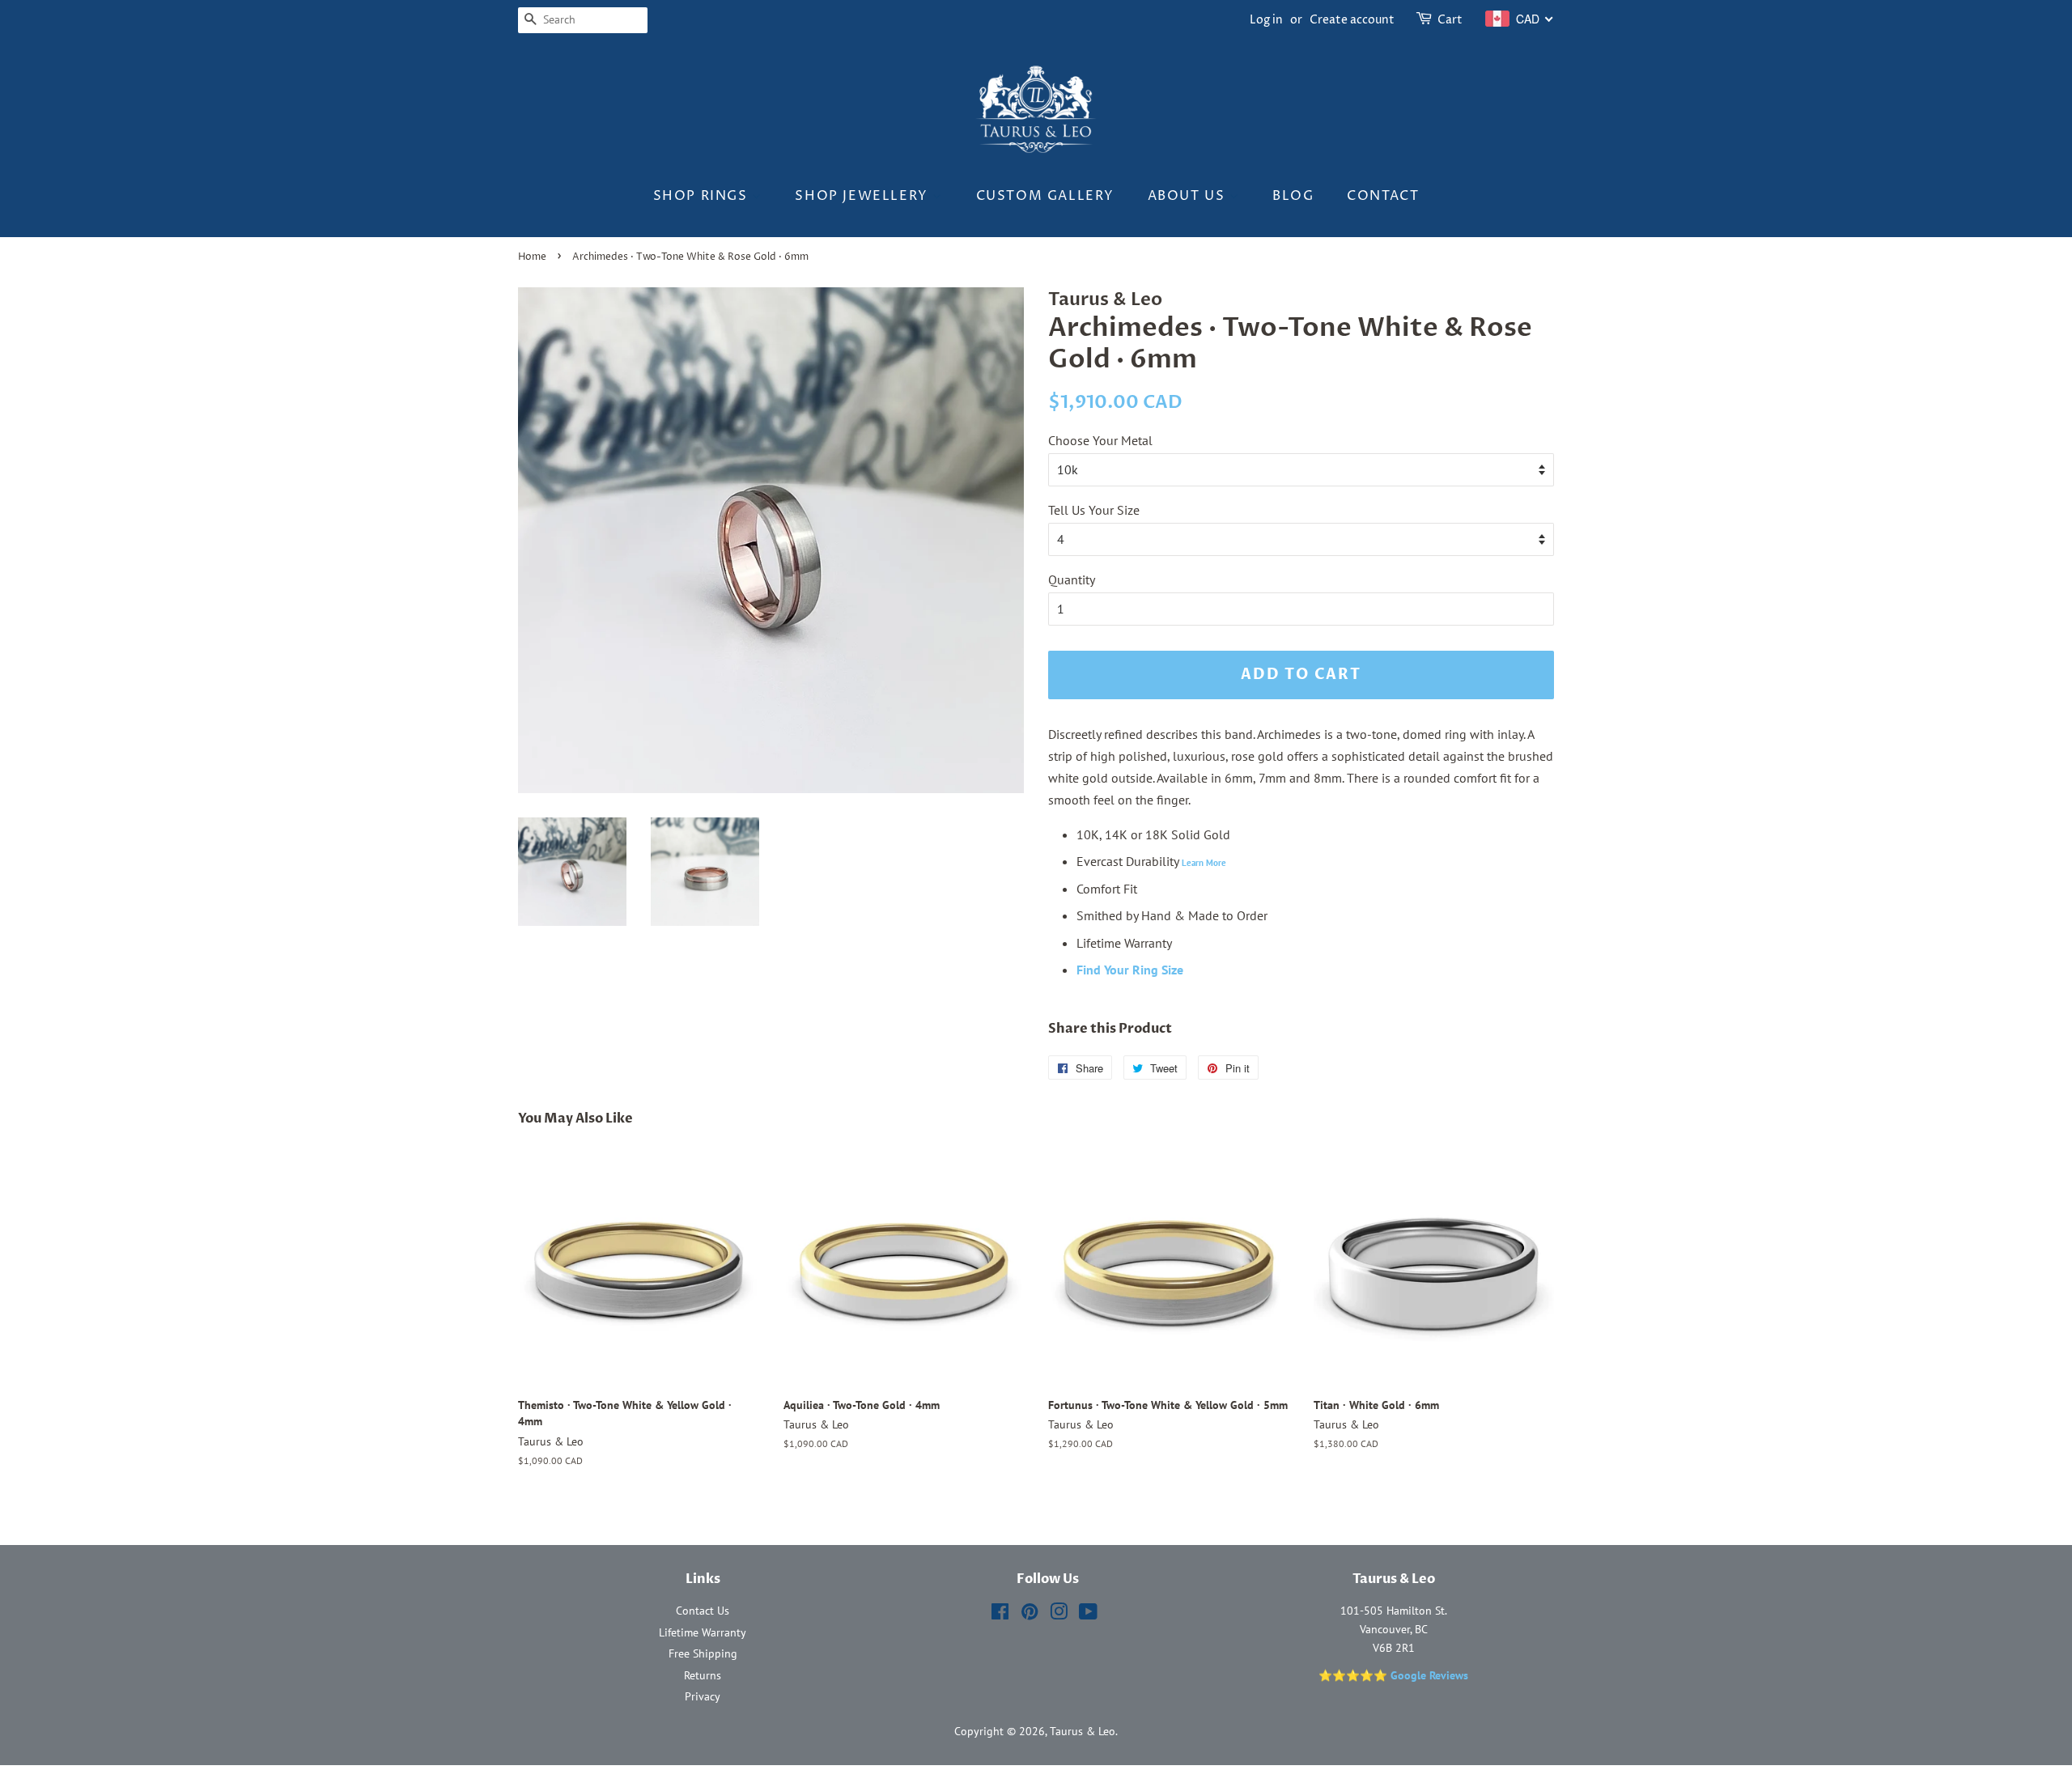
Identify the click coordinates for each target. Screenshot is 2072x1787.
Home (532, 257)
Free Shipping (703, 1653)
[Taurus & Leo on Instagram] (1059, 1615)
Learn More (1204, 863)
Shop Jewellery (864, 196)
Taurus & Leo (1083, 1731)
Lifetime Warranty (703, 1632)
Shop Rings (703, 196)
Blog (1293, 196)
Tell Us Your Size (1094, 510)
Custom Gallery (1045, 196)
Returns (703, 1675)
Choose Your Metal (1100, 440)
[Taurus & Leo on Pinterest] (1030, 1615)
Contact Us (703, 1611)
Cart (1450, 20)
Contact (1383, 196)
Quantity (1072, 579)
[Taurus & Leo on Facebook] (1000, 1615)
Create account (1352, 20)
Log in (1266, 20)
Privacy (703, 1696)
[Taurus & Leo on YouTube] (1088, 1615)
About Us (1189, 196)
